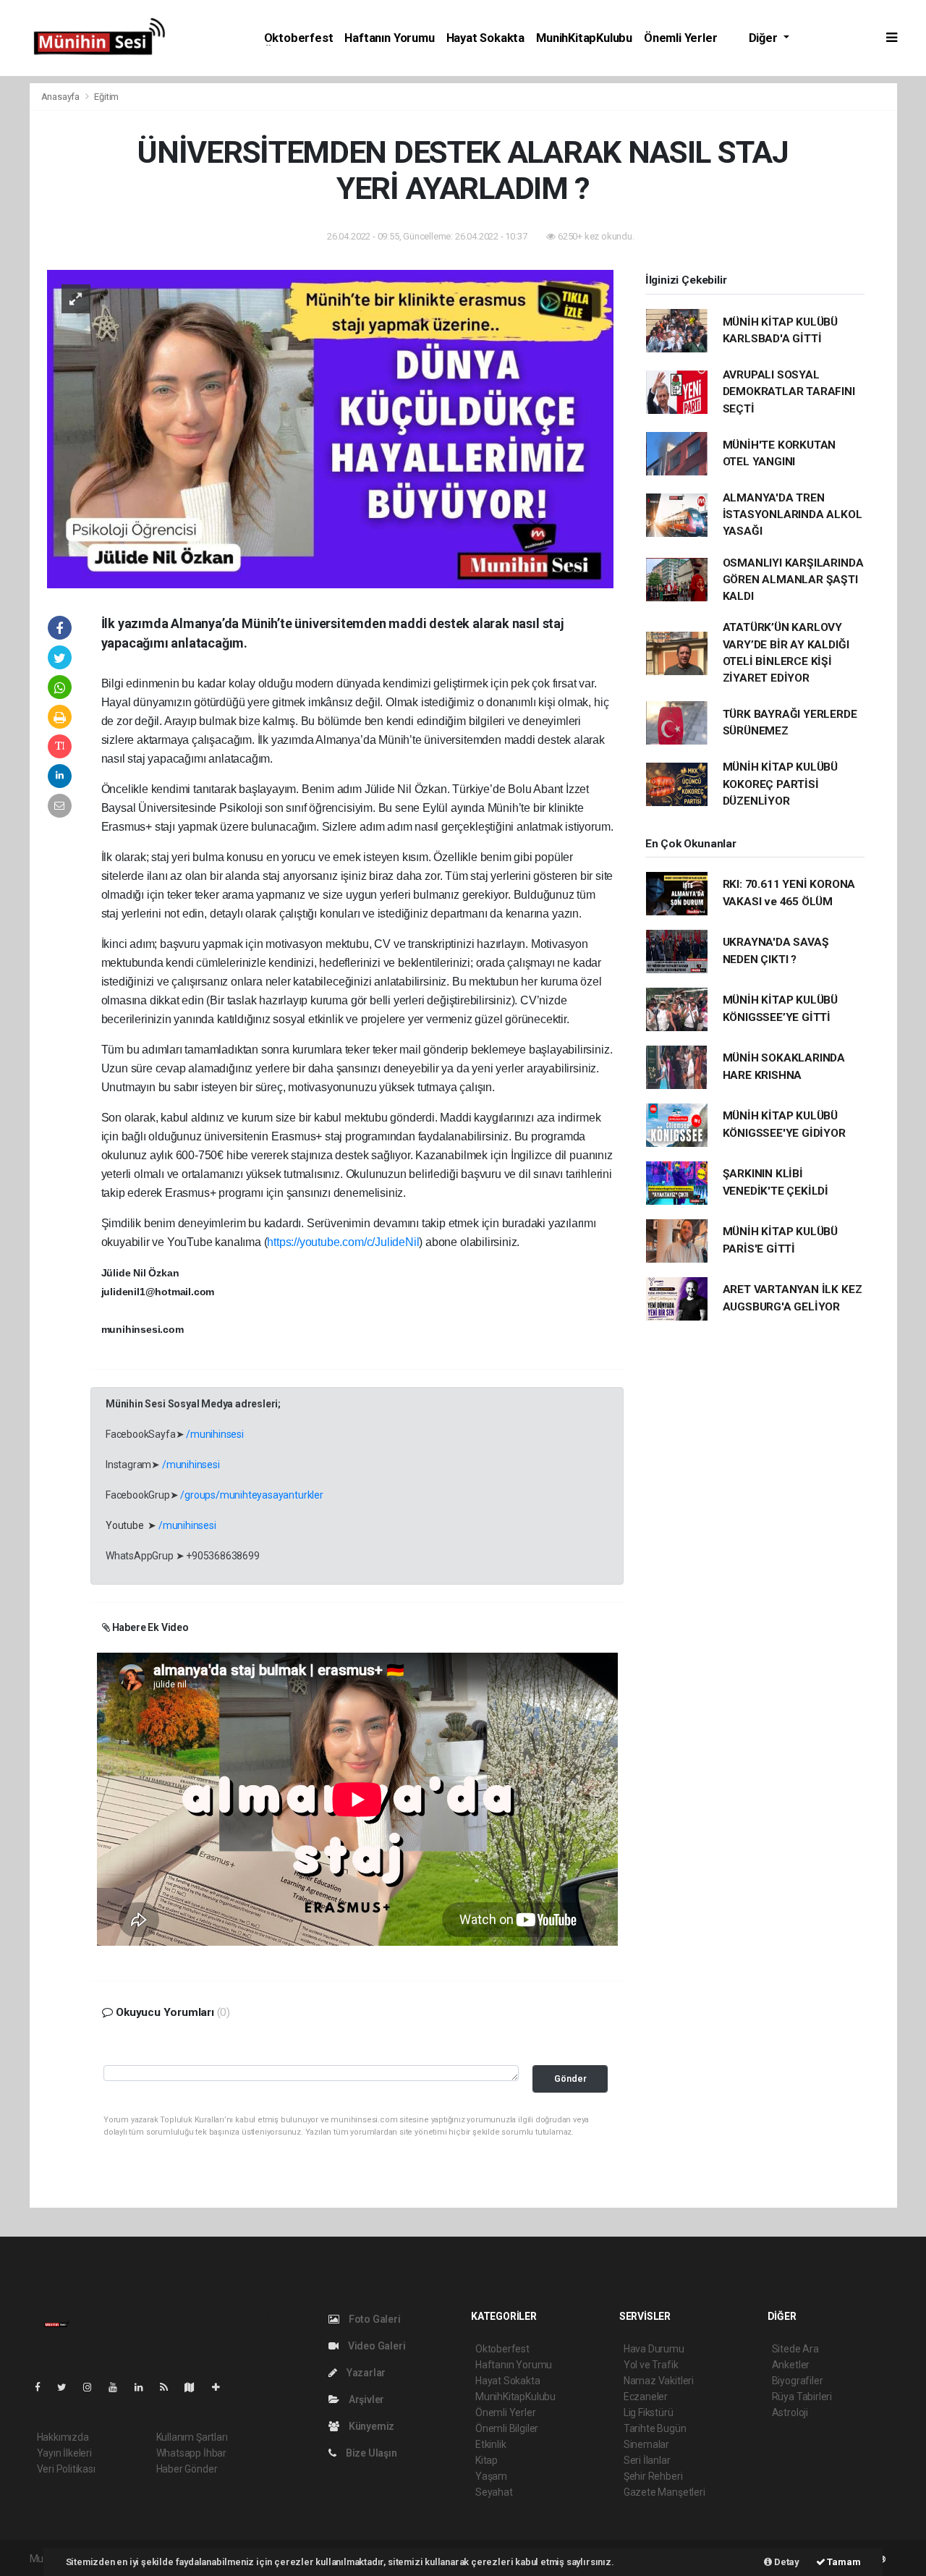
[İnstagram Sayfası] (93, 2387)
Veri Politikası (66, 2469)
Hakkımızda (63, 2437)
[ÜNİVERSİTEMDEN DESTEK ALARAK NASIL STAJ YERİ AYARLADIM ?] (330, 428)
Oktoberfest (299, 38)
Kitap (487, 2460)
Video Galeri (375, 2346)
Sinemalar (646, 2444)
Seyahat (494, 2492)
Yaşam (491, 2476)
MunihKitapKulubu (584, 38)
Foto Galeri (374, 2319)
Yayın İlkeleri (64, 2453)
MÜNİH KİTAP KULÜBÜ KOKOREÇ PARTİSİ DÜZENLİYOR (781, 784)
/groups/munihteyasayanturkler (251, 1495)
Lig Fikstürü (649, 2412)
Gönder (570, 2079)
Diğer (765, 38)
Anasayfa (61, 97)
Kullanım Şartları (192, 2437)
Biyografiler (798, 2381)
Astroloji (790, 2412)
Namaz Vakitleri (659, 2381)
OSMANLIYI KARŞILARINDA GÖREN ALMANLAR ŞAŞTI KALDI (793, 580)
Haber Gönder (187, 2469)
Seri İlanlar (647, 2460)
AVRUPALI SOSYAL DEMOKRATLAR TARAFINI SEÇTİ (789, 392)
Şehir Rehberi (653, 2476)
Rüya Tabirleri (802, 2397)
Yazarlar (365, 2373)
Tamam (843, 2562)
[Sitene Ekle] (222, 2387)
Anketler (791, 2365)
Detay (786, 2562)
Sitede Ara (795, 2349)
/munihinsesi (215, 1434)
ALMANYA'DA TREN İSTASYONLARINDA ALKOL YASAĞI (793, 515)
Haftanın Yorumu (389, 38)
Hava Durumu (654, 2349)
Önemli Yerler (681, 38)
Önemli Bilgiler (507, 2428)
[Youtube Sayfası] (119, 2387)
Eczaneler (646, 2397)
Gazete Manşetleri (664, 2492)
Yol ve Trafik (651, 2365)
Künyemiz (370, 2426)
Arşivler (365, 2399)
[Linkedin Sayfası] (145, 2387)
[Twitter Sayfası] (68, 2387)
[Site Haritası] (195, 2387)
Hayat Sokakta (486, 38)
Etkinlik (490, 2444)
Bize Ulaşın (370, 2453)
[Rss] (170, 2387)
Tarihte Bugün (655, 2428)
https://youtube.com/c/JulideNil (343, 1242)
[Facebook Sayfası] (43, 2387)
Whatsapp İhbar (191, 2453)
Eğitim (106, 97)
